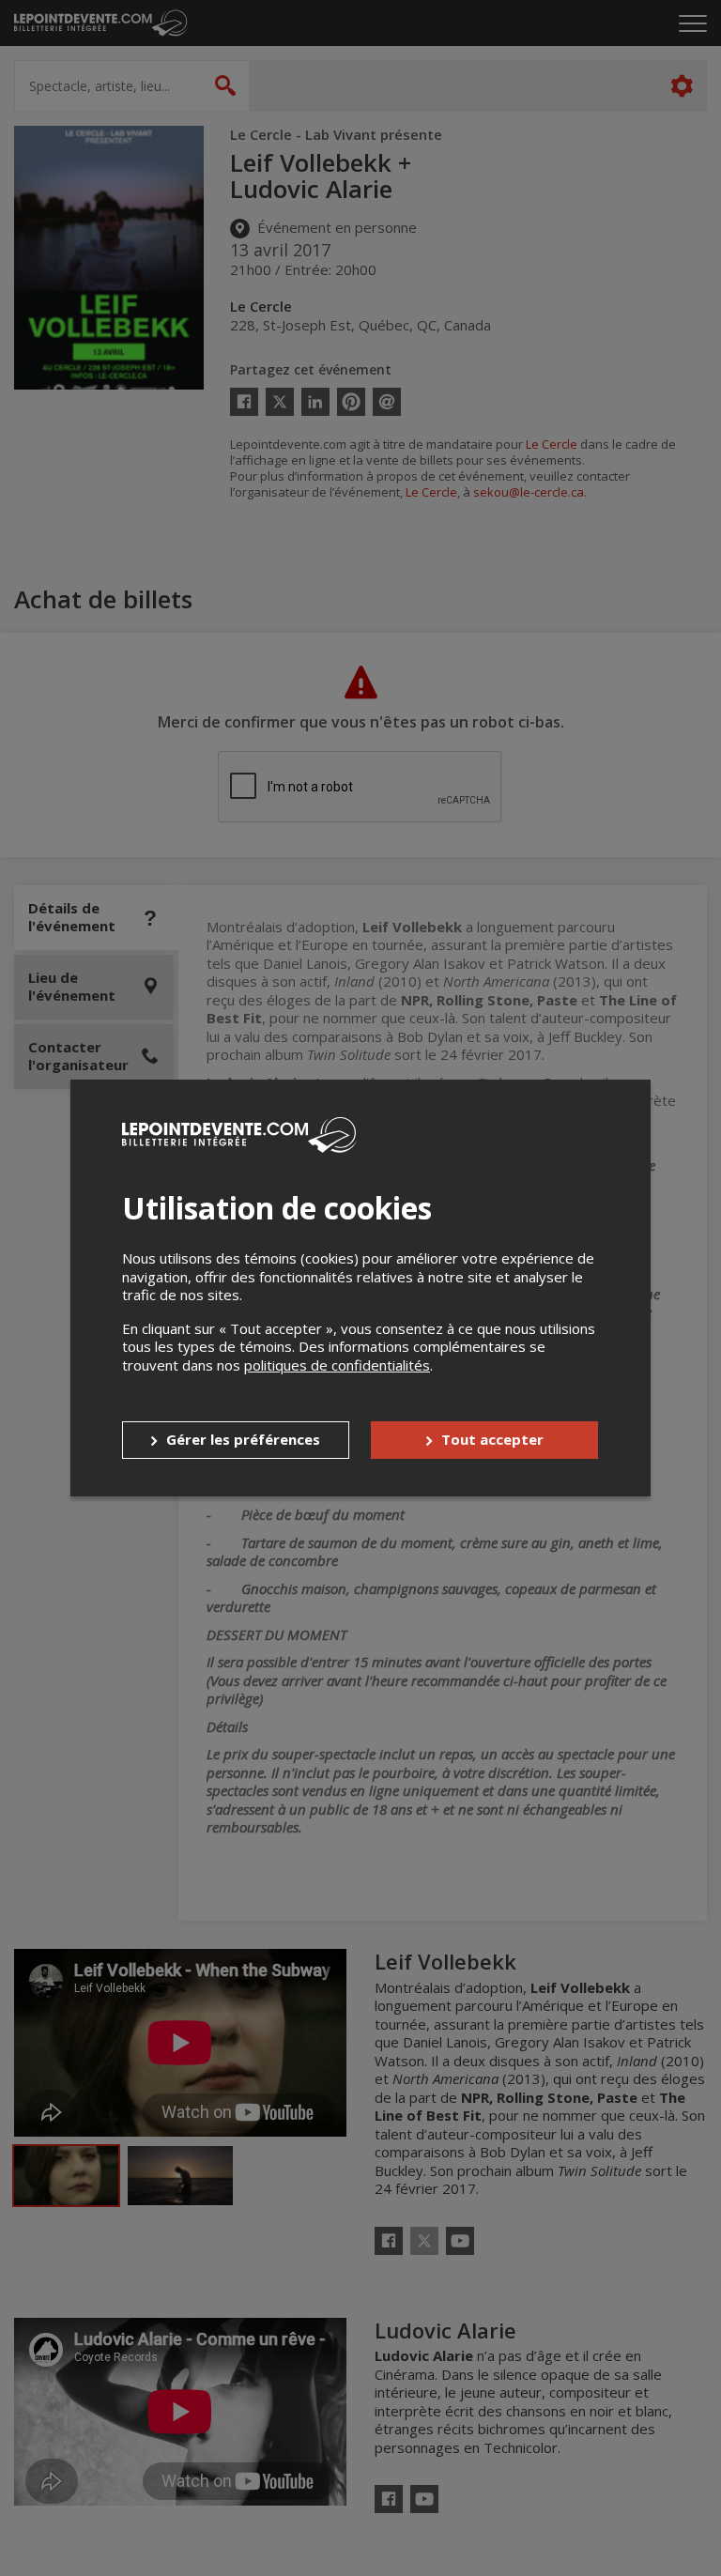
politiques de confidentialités (337, 1365)
